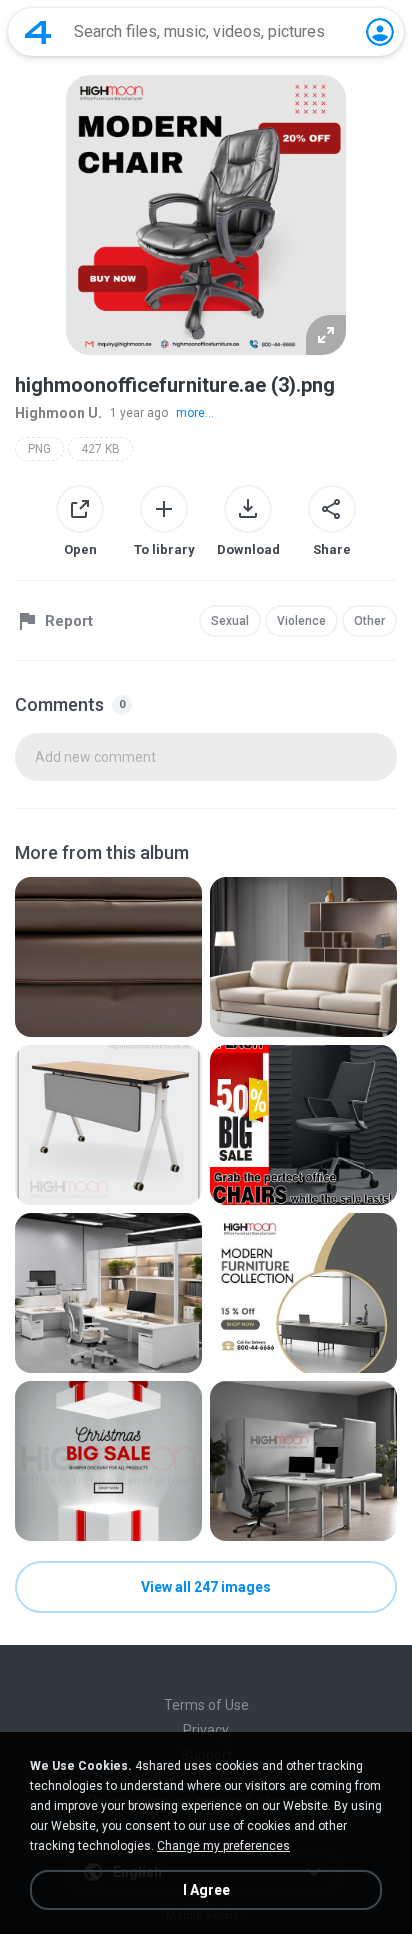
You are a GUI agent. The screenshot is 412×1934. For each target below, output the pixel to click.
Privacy (206, 1730)
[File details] (108, 957)
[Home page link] (38, 32)
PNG (39, 449)
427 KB (100, 449)
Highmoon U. (58, 413)
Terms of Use (206, 1705)
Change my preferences (223, 1846)
